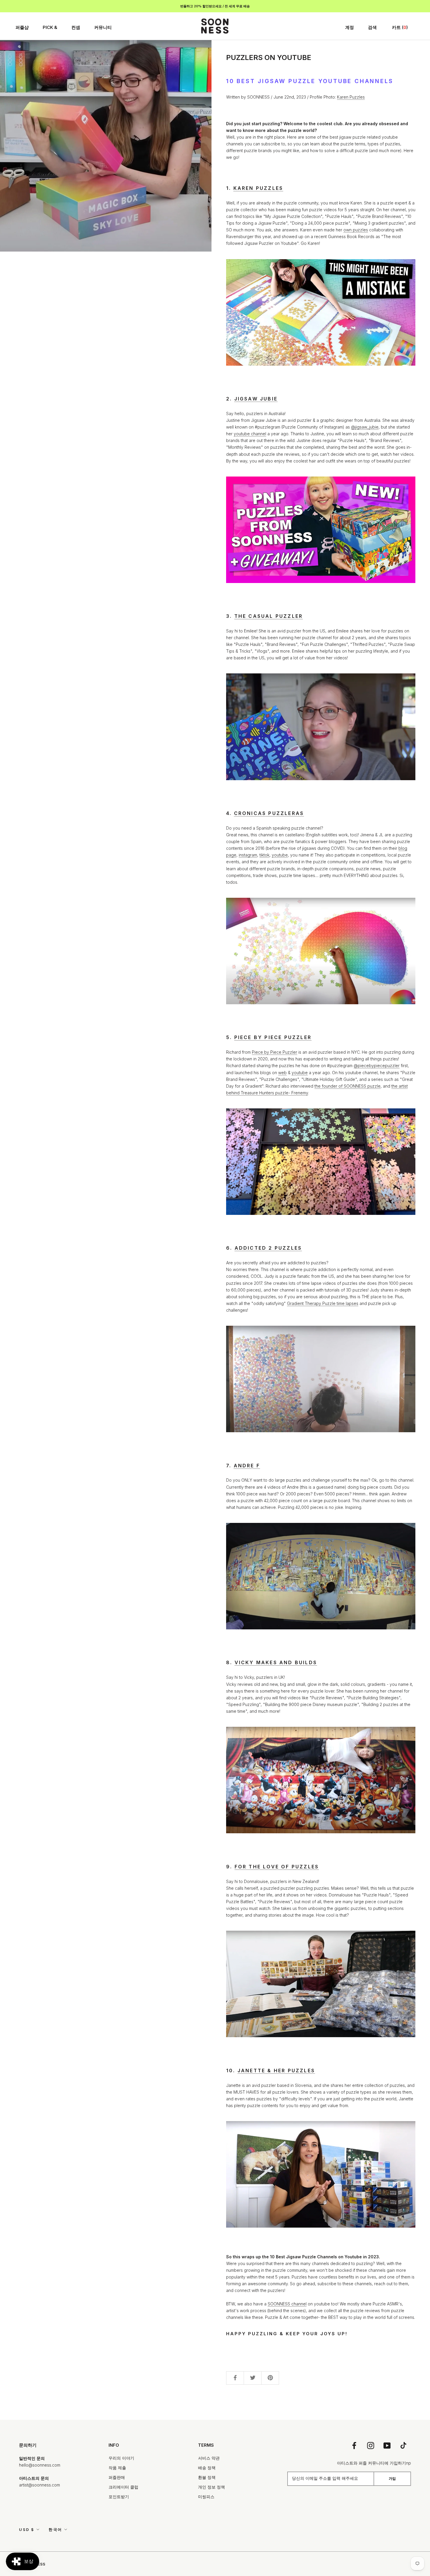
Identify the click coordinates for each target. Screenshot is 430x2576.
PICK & (50, 27)
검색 (372, 27)
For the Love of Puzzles (277, 1867)
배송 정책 (207, 2468)
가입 (392, 2478)
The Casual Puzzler (269, 616)
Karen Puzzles (351, 97)
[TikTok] (403, 2445)
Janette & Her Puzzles (276, 2071)
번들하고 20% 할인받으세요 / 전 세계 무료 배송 (215, 6)
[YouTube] (387, 2445)
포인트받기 (119, 2497)
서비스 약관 (209, 2458)
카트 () (400, 27)
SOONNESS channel (287, 2304)
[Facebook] (354, 2445)
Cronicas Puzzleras (269, 813)
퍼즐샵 (22, 27)
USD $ (27, 2529)
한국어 (55, 2529)
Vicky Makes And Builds (276, 1662)
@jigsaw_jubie (365, 427)
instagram (248, 855)
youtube (280, 855)
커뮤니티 (103, 27)
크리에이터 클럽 (123, 2487)
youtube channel (250, 434)
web (282, 1073)
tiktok (264, 855)
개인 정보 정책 (211, 2487)
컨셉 (76, 27)
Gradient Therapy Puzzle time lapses (323, 1303)
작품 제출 (117, 2468)
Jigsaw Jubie (256, 399)
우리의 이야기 (121, 2458)
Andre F (247, 1466)
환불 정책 (207, 2477)
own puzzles (356, 230)
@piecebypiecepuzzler (377, 1066)
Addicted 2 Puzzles (268, 1248)
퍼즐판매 (117, 2477)
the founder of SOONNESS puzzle (348, 1086)
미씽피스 (206, 2497)
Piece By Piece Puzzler (273, 1037)
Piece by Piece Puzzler (275, 1052)
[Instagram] (371, 2445)
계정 (350, 27)
